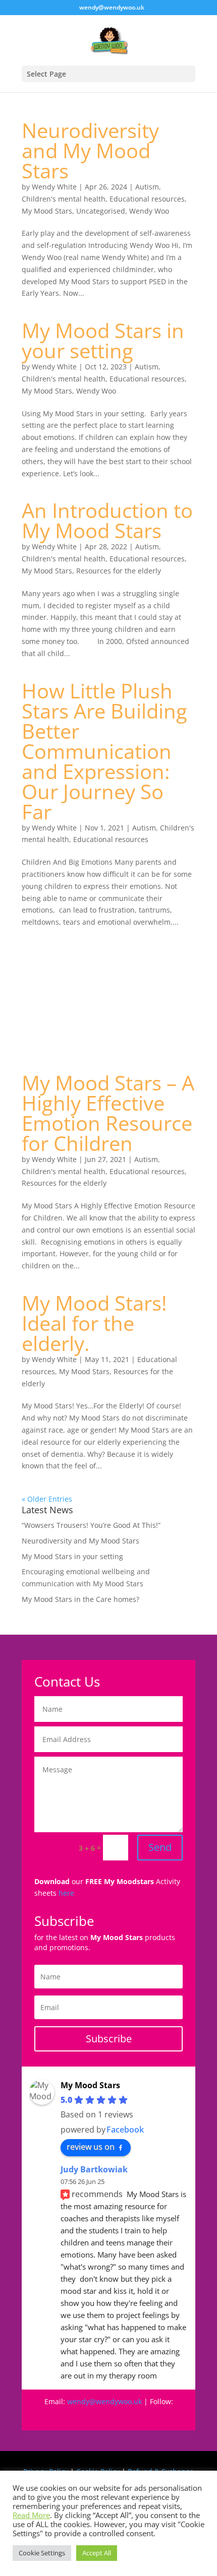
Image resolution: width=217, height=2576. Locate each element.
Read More (31, 2515)
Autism (147, 187)
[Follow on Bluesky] (119, 2416)
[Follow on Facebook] (58, 2416)
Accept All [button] (97, 2553)
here (66, 1893)
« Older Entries (47, 1499)
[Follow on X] (139, 2416)
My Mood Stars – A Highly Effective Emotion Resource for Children (108, 1113)
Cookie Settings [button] (42, 2553)
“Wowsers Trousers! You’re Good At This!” (91, 1525)
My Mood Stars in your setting (103, 340)
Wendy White (54, 187)
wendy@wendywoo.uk (104, 2401)
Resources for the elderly (119, 571)
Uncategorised (101, 211)
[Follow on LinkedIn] (159, 2416)
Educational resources (147, 199)
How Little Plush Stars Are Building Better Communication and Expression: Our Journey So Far (104, 751)
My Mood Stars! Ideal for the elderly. (94, 1323)
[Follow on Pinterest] (98, 2416)
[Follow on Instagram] (78, 2416)
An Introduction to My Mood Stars (107, 520)
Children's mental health (64, 199)
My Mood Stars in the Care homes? (80, 1599)
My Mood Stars (47, 211)
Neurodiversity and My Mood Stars (90, 150)
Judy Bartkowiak (94, 2169)
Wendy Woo (149, 211)
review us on (91, 2147)
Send (160, 1847)
